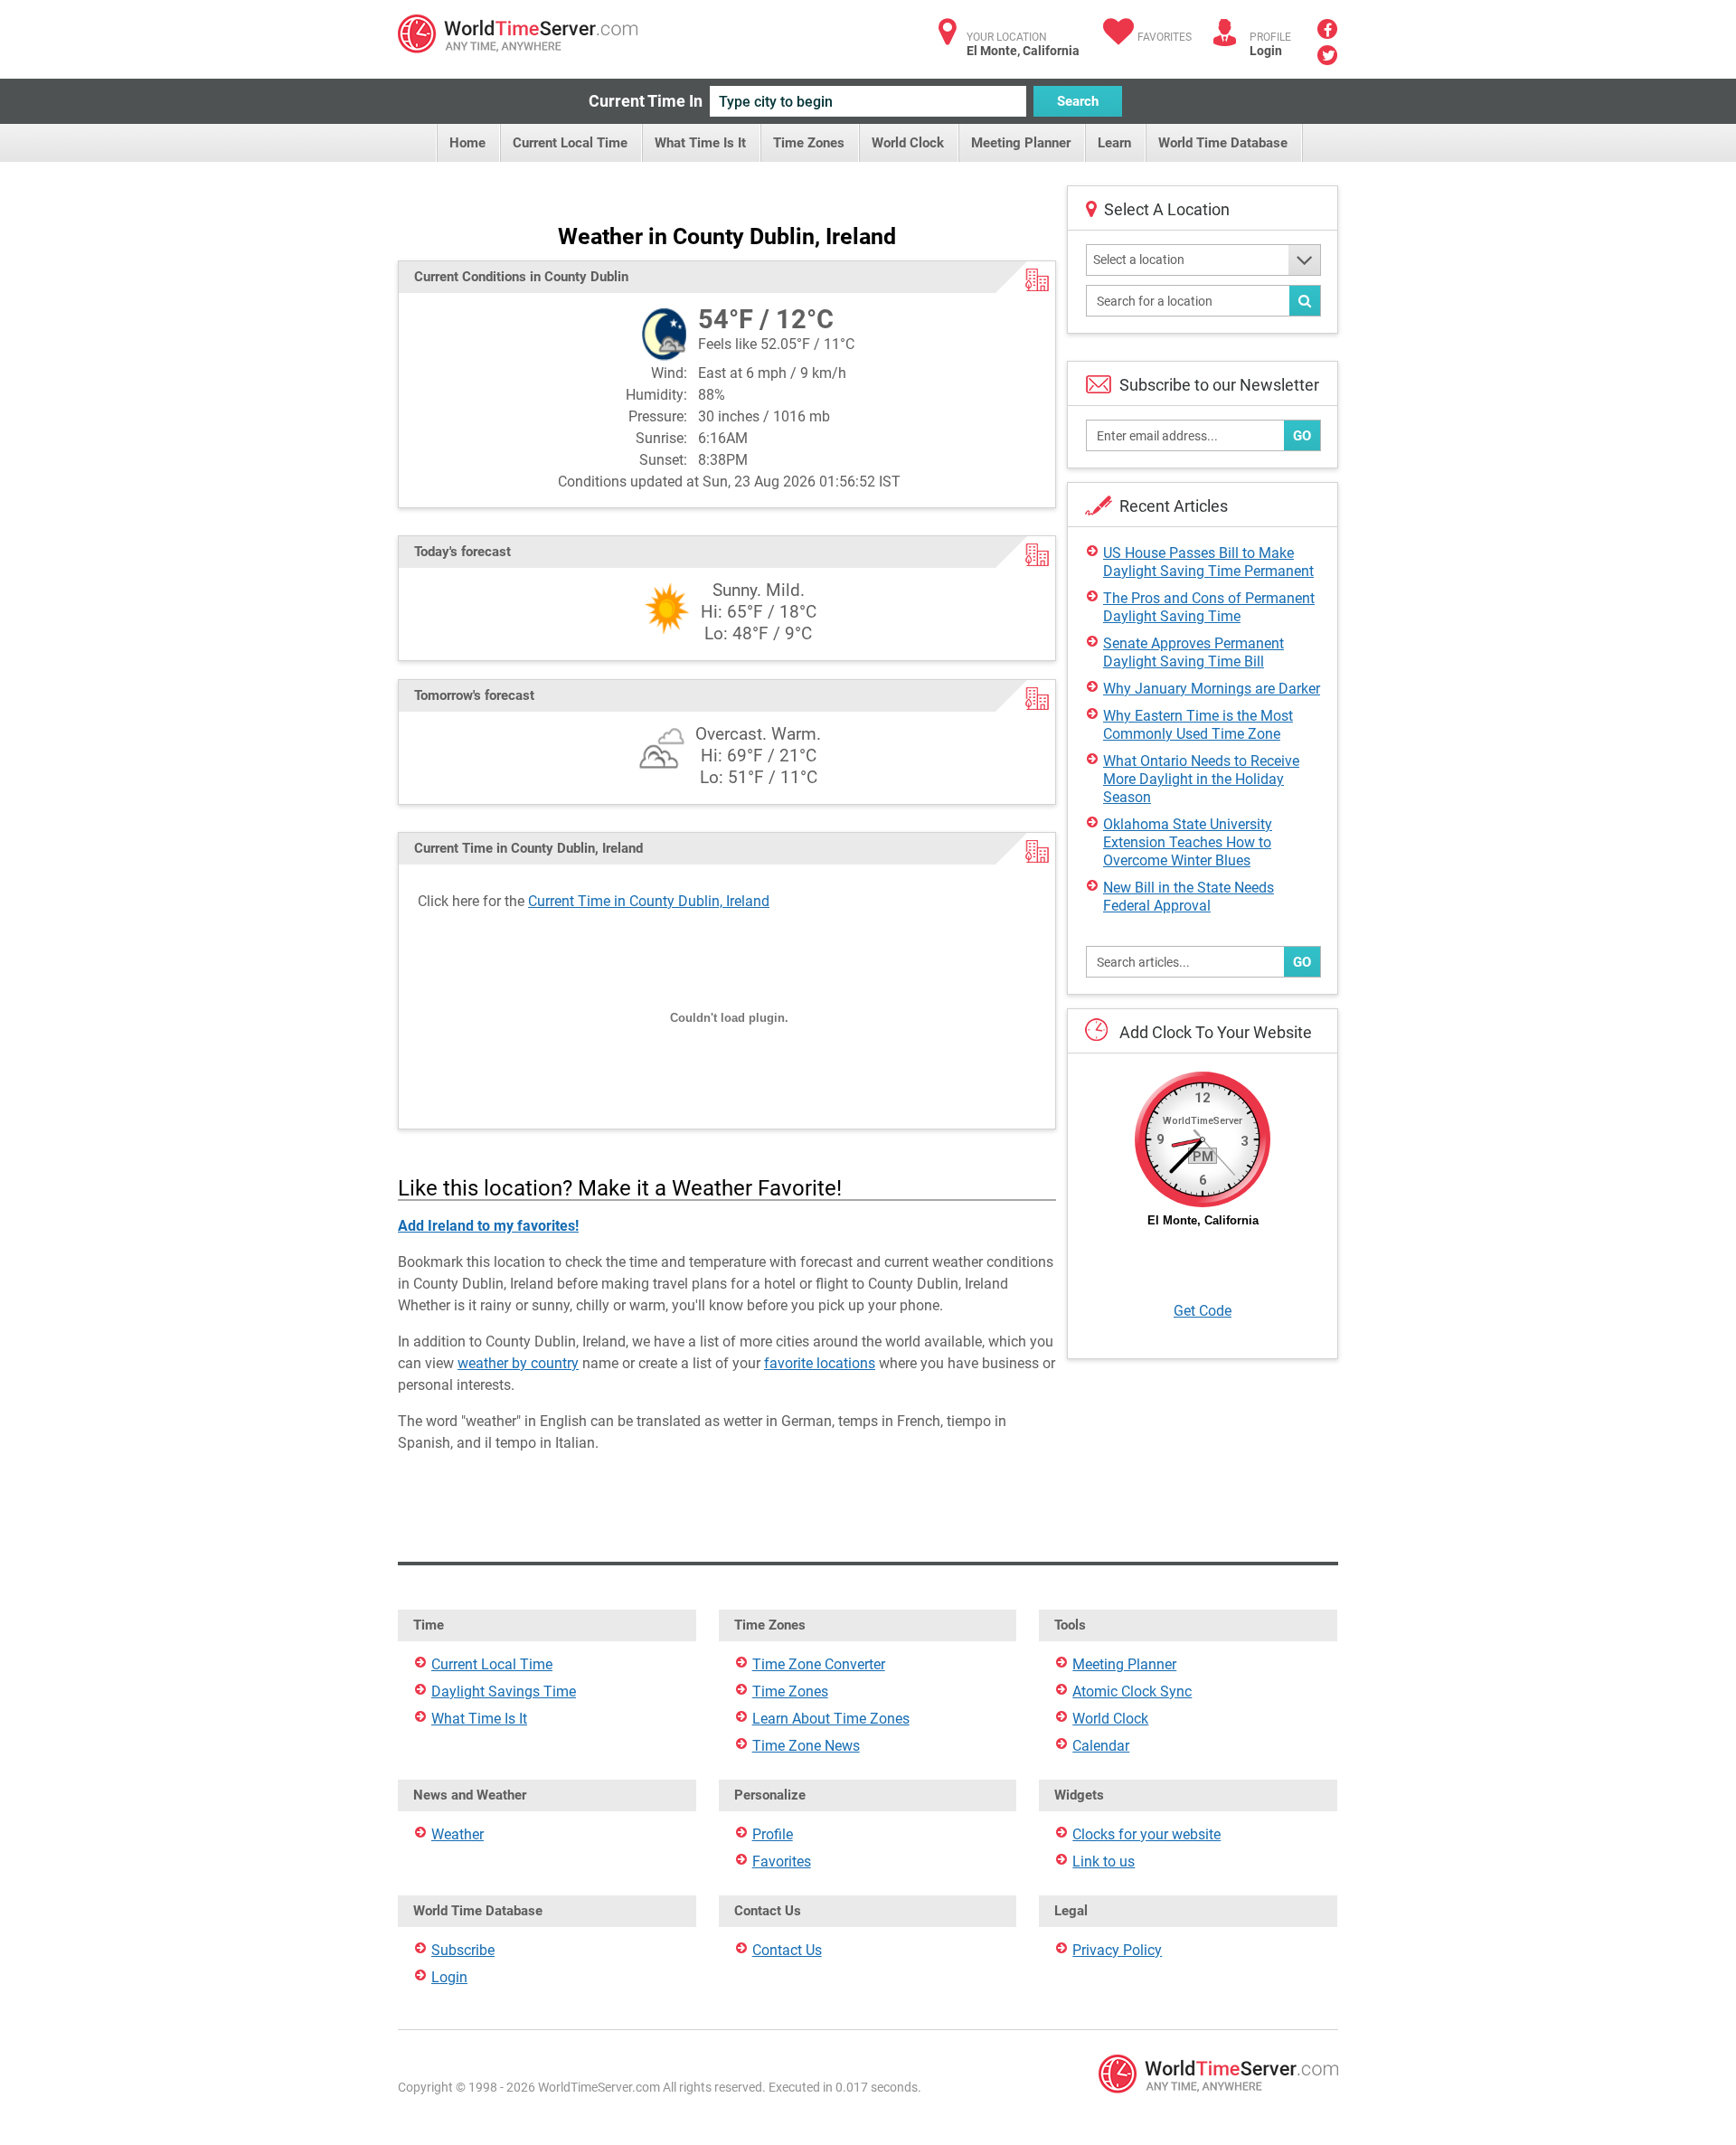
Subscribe (463, 1950)
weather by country (518, 1363)
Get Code (1203, 1311)
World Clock (908, 143)
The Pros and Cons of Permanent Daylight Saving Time (1209, 607)
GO (1302, 436)
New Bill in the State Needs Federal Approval (1189, 897)
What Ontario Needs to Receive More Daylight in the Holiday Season (1201, 779)
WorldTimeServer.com (518, 34)
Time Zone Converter (819, 1664)
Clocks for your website (1146, 1834)
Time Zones (809, 143)
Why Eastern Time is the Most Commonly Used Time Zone (1198, 725)
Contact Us (787, 1950)
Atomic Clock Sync (1132, 1691)
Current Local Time (570, 143)
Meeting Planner (1021, 143)
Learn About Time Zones (831, 1719)
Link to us (1104, 1862)
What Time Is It (700, 143)
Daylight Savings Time (504, 1691)
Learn (1114, 143)
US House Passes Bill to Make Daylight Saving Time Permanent (1208, 562)
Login (1266, 51)
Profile (773, 1834)
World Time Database (1223, 143)
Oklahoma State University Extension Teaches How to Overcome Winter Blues (1188, 842)
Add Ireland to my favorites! (488, 1226)
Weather (458, 1834)
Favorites (1165, 37)
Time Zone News (806, 1746)
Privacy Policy (1117, 1950)
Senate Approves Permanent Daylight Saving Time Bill (1193, 652)
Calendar (1101, 1746)
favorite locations (820, 1363)
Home (467, 143)
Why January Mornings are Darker (1212, 689)
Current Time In (646, 101)
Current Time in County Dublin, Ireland (649, 901)
